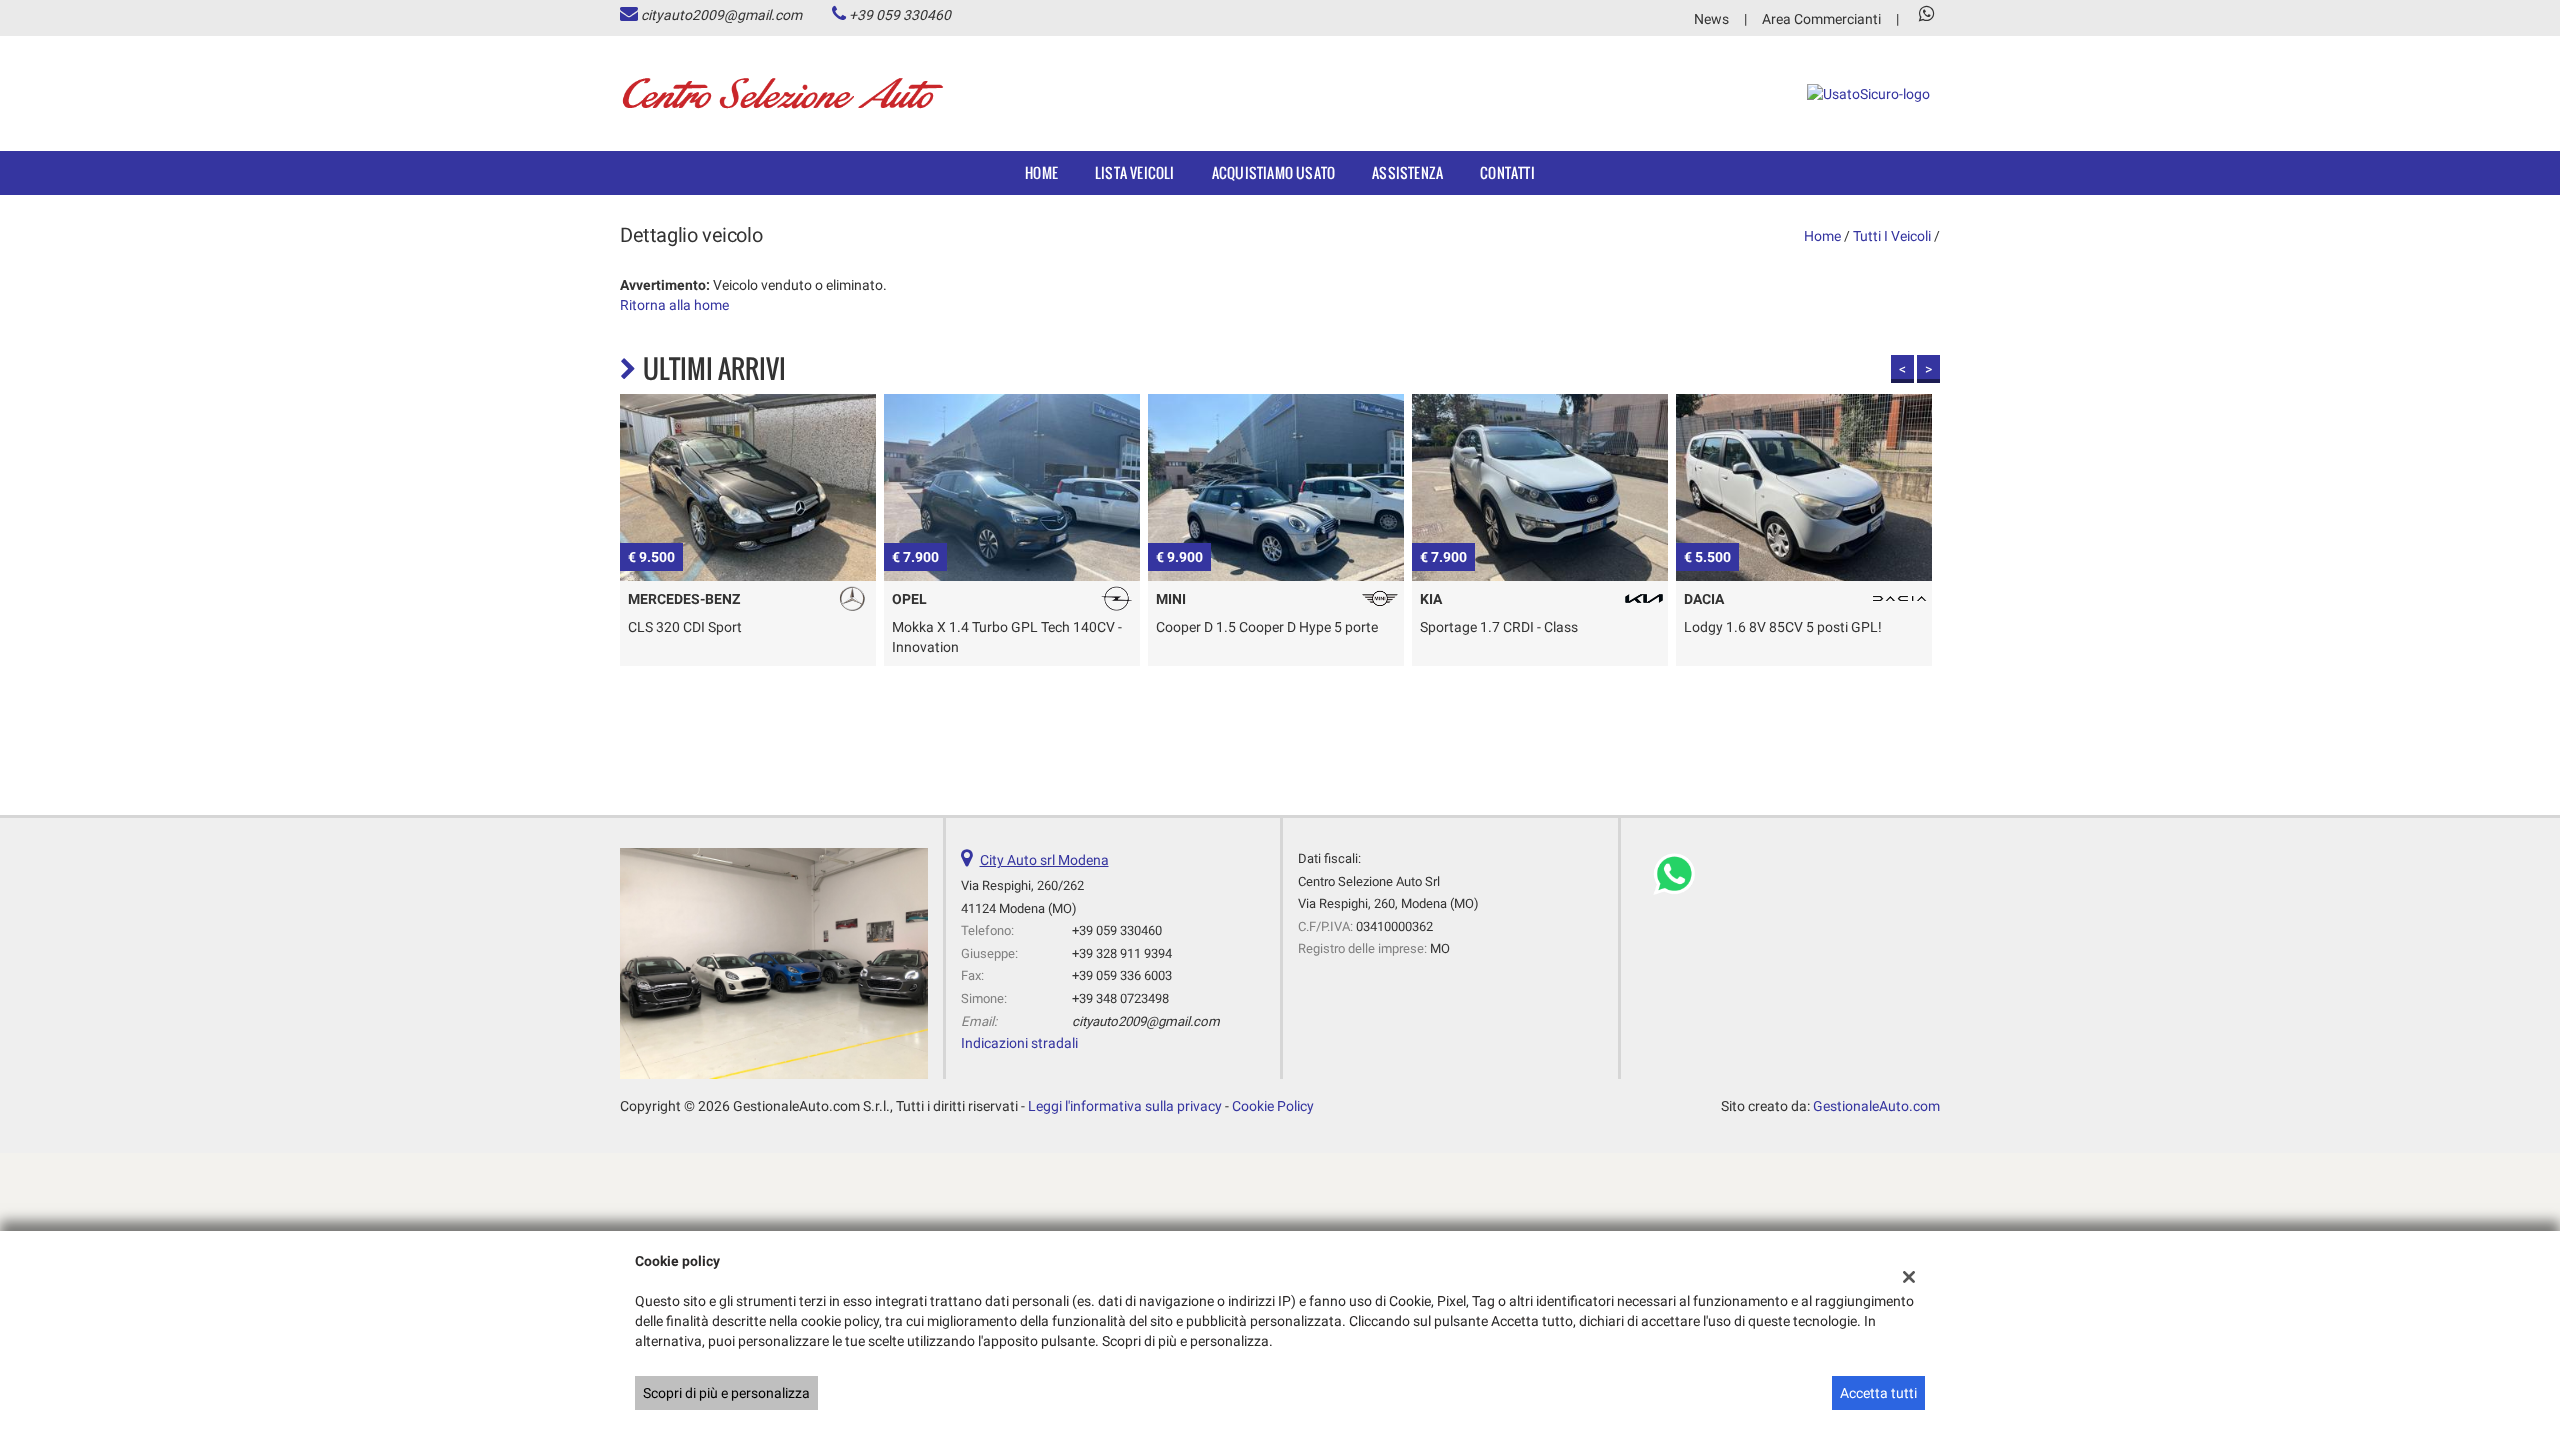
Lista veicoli (1135, 172)
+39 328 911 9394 (1122, 953)
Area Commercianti (1821, 19)
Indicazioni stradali (1019, 1043)
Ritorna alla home (674, 305)
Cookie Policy (1273, 1106)
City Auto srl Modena (1044, 860)
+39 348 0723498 (1120, 998)
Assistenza (1407, 172)
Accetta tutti (1878, 1393)
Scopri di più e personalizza (726, 1393)
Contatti (1507, 172)
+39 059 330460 (900, 15)
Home (1041, 172)
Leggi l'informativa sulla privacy (1125, 1106)
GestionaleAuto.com (1876, 1106)
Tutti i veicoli (1892, 236)
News (1711, 19)
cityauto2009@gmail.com (721, 15)
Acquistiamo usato (1273, 172)
